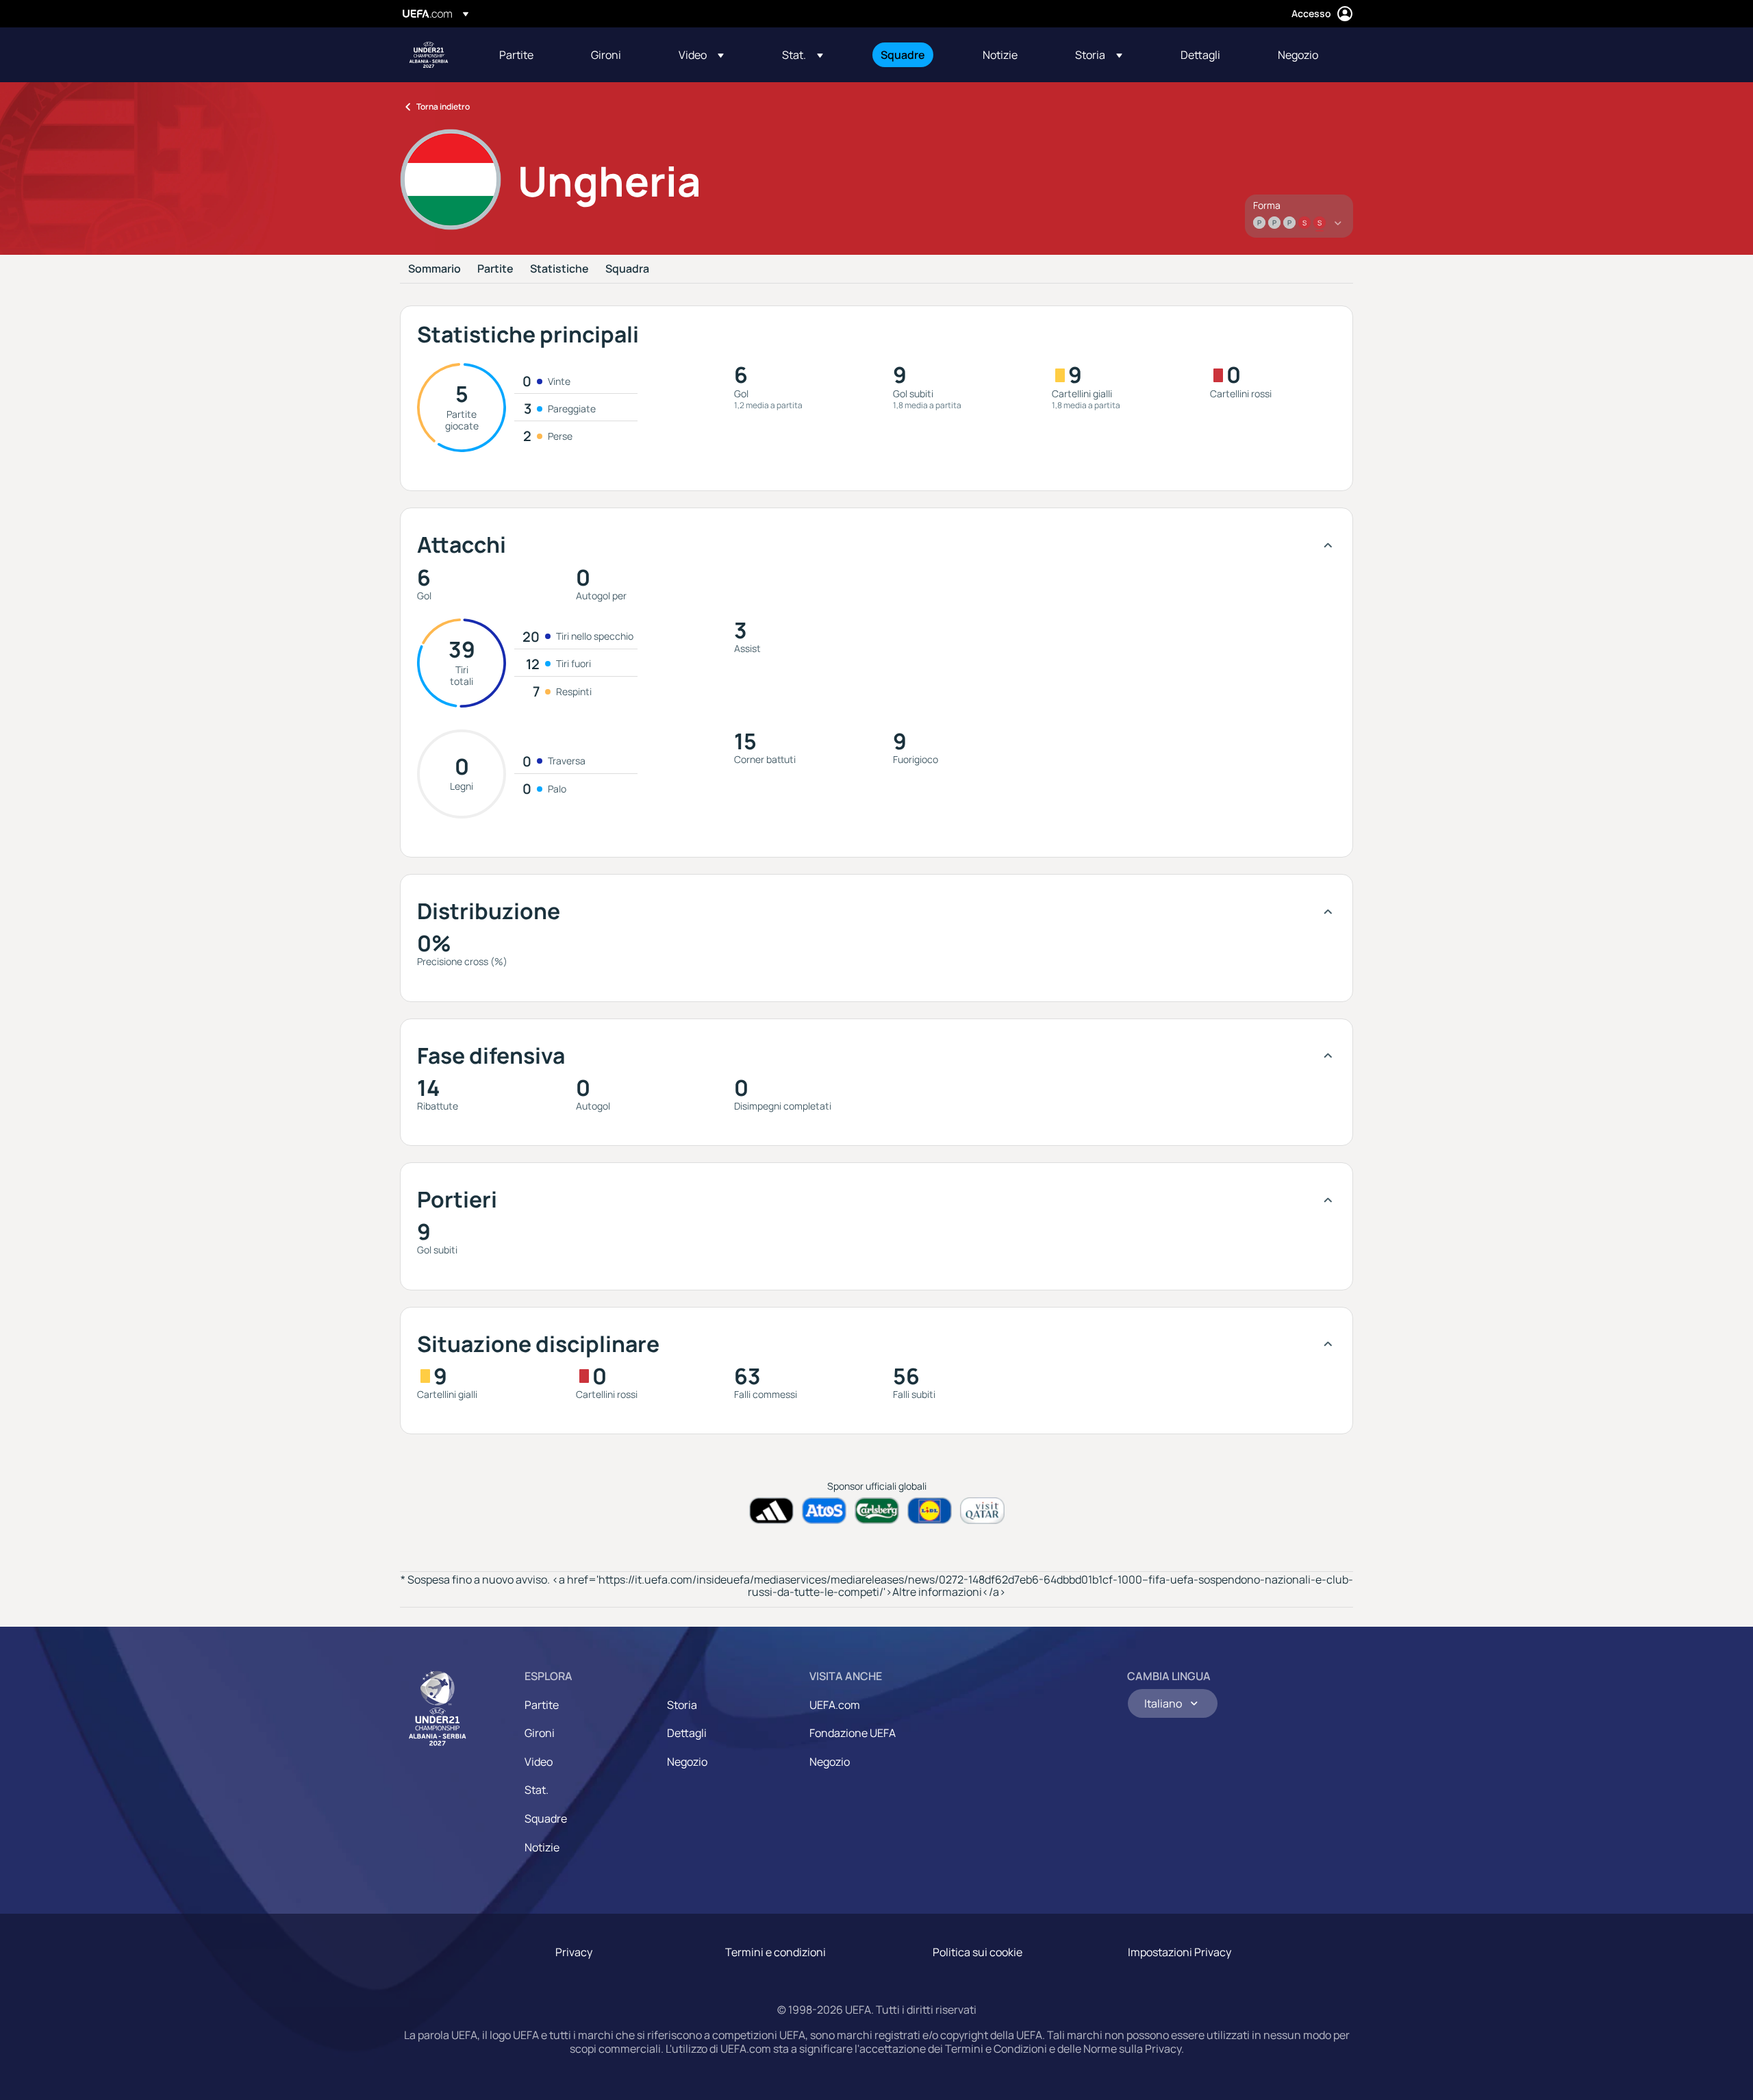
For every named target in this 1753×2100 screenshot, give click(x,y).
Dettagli (687, 1733)
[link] (516, 55)
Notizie (542, 1847)
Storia (682, 1705)
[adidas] (771, 1511)
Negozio (687, 1762)
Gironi (540, 1733)
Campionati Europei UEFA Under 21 (429, 55)
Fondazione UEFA (853, 1733)
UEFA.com (835, 1705)
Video (539, 1762)
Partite (495, 269)
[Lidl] (930, 1511)
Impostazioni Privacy (1180, 1952)
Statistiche (559, 269)
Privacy (574, 1952)
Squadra (627, 269)
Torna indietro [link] (443, 107)
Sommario (434, 269)
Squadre (546, 1818)
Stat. (537, 1790)
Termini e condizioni (775, 1952)
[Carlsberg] (877, 1511)
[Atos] (824, 1511)
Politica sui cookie (978, 1952)
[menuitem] (528, 55)
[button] (701, 55)
